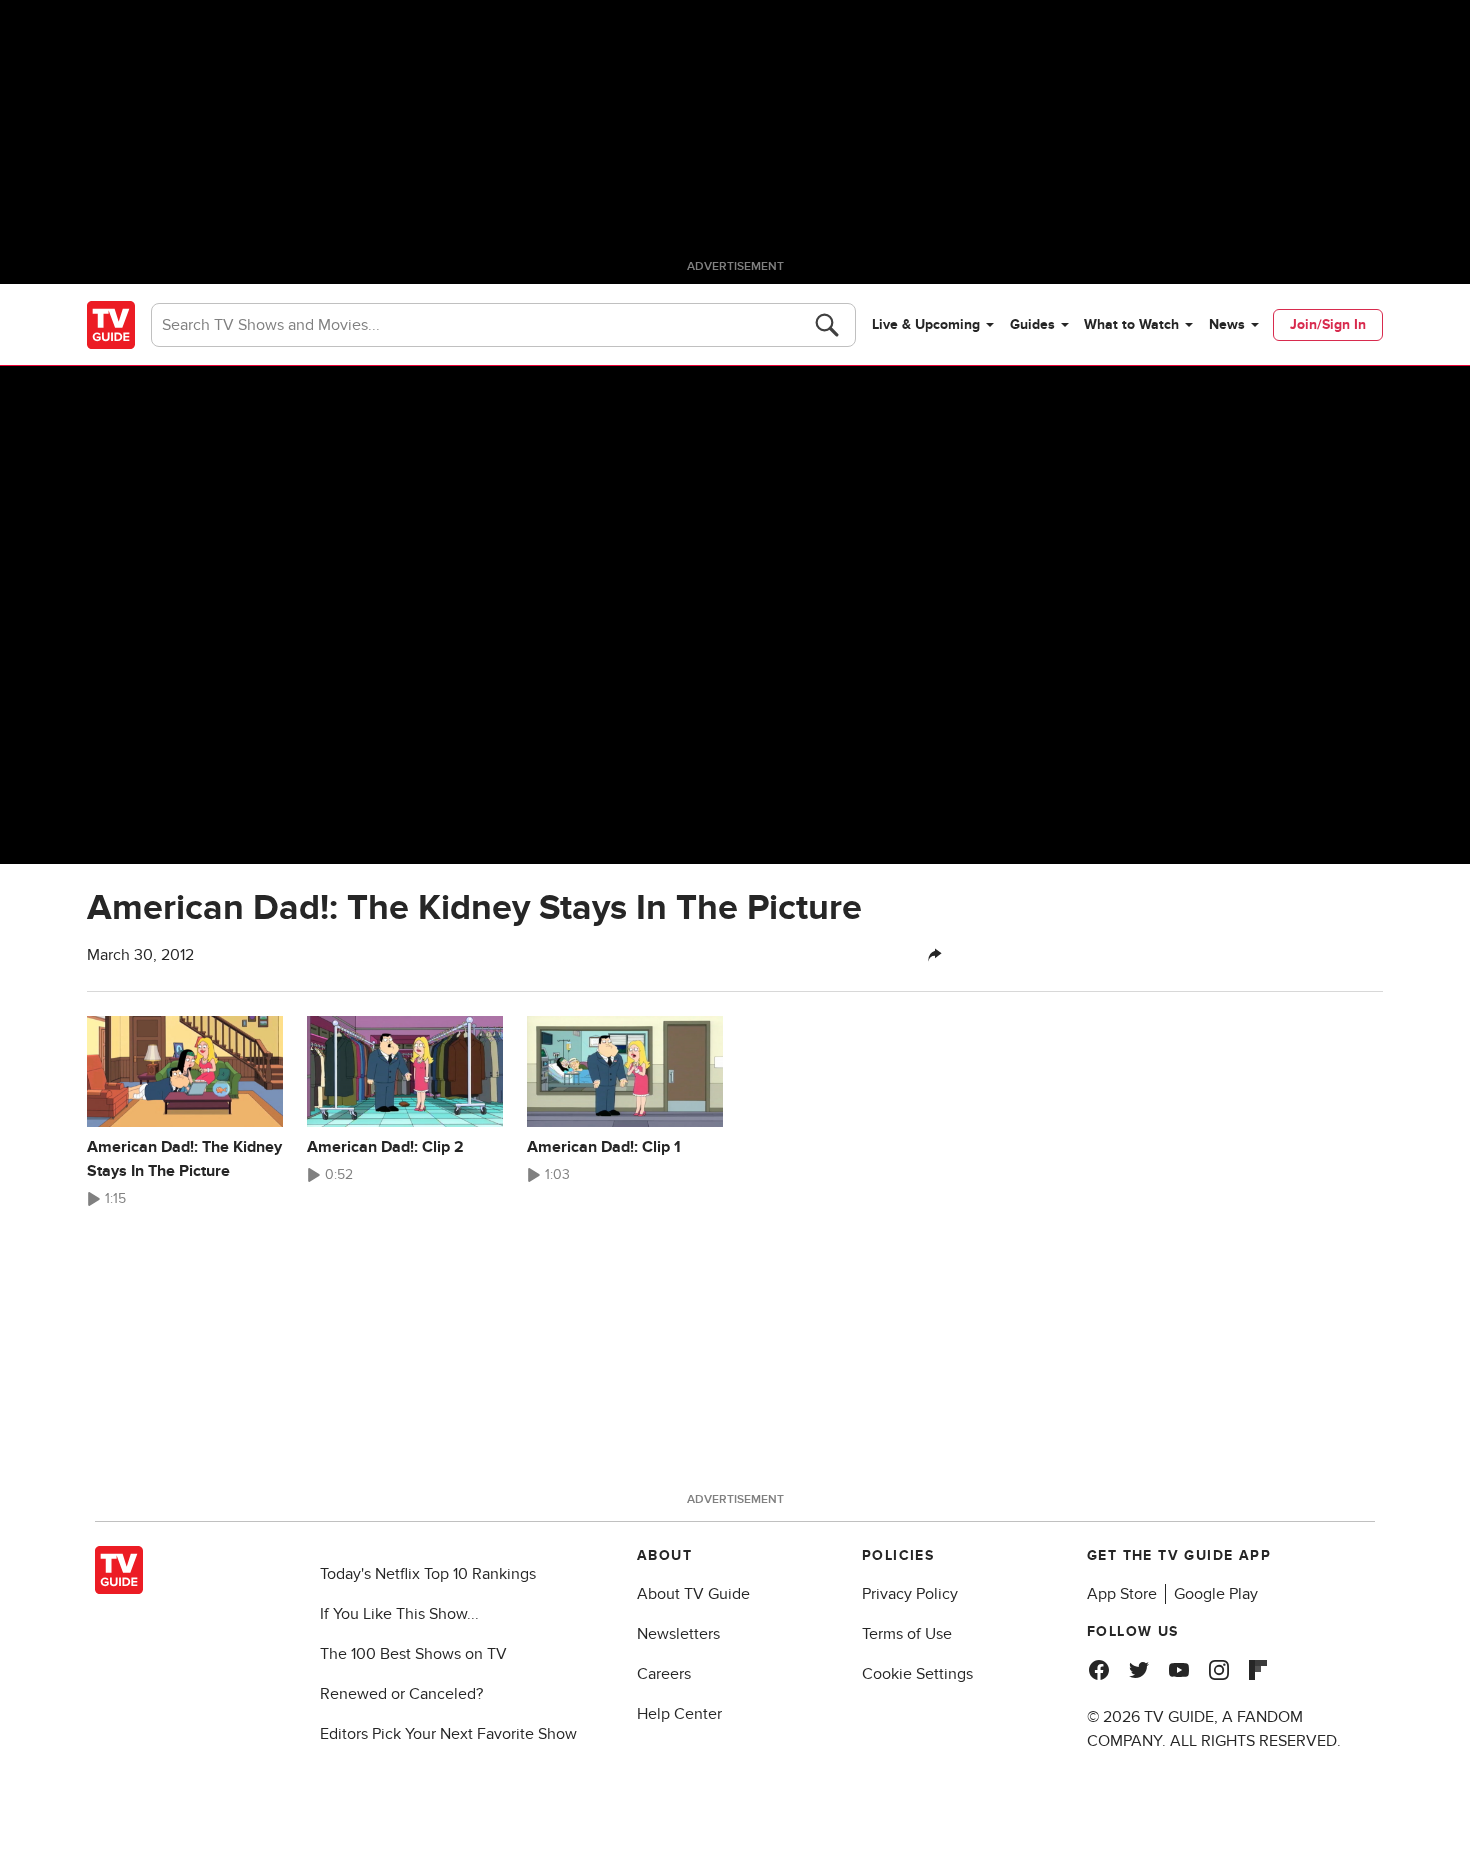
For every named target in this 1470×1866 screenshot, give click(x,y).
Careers (664, 1674)
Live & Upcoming (926, 324)
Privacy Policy (910, 1594)
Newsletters (678, 1634)
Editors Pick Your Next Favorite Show (448, 1734)
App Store (1122, 1594)
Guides (1032, 324)
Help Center (679, 1714)
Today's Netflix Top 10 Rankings (428, 1574)
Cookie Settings (917, 1674)
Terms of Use (907, 1634)
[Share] (935, 955)
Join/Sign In (1328, 324)
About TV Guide (693, 1594)
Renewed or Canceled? (401, 1694)
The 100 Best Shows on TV (413, 1654)
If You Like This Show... (399, 1614)
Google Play (1216, 1594)
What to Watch (1131, 324)
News (1227, 324)
